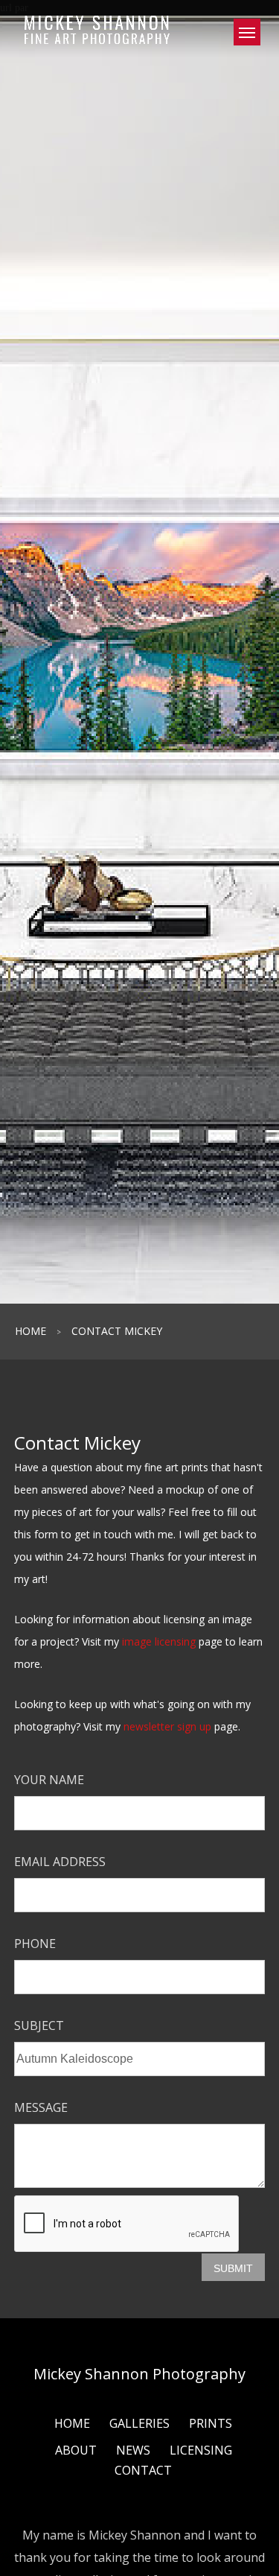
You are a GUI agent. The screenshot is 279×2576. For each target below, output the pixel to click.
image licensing (159, 1641)
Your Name (49, 1780)
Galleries (139, 2423)
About (76, 2450)
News (133, 2450)
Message (41, 2107)
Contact (143, 2470)
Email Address (60, 1862)
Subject (39, 2025)
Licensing (201, 2450)
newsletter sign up (167, 1726)
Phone (35, 1944)
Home (31, 1331)
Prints (211, 2423)
